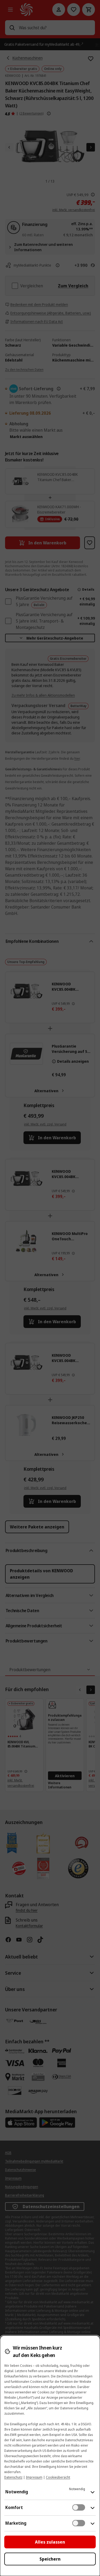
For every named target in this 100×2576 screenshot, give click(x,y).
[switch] (79, 2507)
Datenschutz (13, 2477)
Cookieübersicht (58, 2477)
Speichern (50, 2559)
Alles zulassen (50, 2542)
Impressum (34, 2477)
